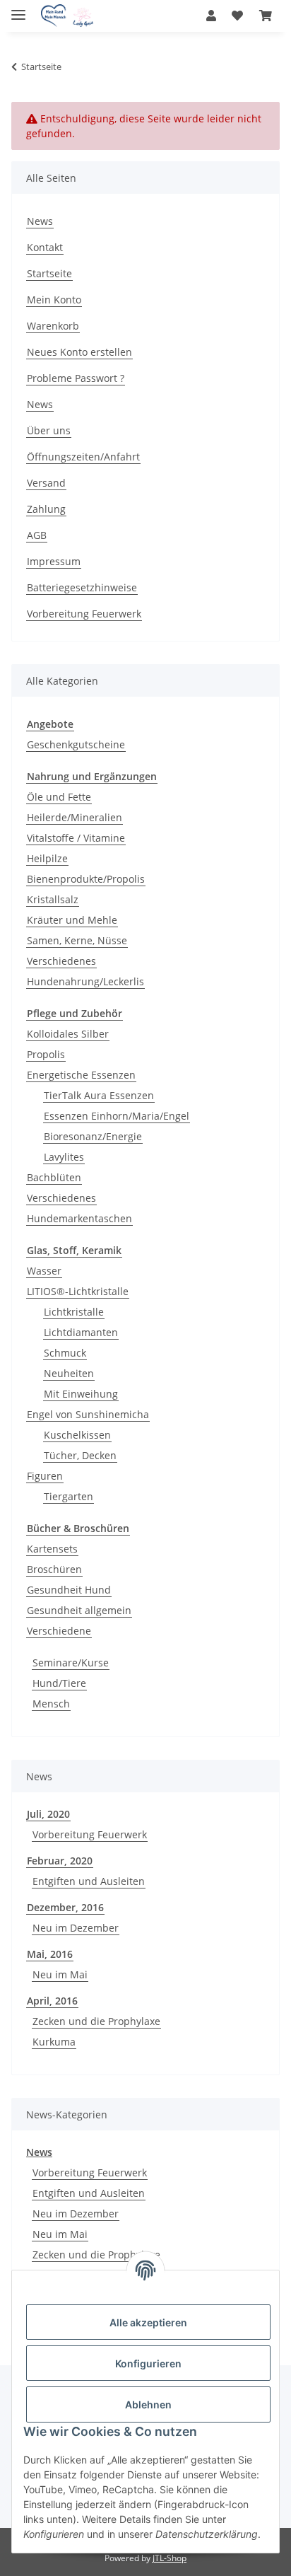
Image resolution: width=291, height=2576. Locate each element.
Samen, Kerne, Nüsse (77, 940)
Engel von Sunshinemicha (88, 1414)
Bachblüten (54, 1177)
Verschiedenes (61, 961)
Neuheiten (69, 1373)
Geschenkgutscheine (76, 744)
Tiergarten (69, 1496)
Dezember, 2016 (65, 1907)
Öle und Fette (59, 797)
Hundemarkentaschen (79, 1218)
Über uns (49, 430)
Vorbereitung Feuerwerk (84, 614)
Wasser (44, 1271)
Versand (46, 483)
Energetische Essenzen (81, 1075)
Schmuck (65, 1353)
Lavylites (64, 1157)
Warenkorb (53, 326)
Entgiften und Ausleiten (89, 1881)
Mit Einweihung (81, 1394)
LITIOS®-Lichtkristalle (78, 1291)
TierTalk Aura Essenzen (99, 1095)
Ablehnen (148, 2404)
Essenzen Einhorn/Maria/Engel (117, 1116)
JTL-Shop (170, 2558)
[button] (211, 16)
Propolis (46, 1054)
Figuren (45, 1476)
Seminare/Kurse (71, 1663)
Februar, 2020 (60, 1861)
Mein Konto (54, 300)
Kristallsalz (53, 899)
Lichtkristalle (74, 1312)
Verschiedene (59, 1631)
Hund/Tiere (59, 1683)
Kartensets (52, 1549)
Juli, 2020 (48, 1814)
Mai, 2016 (50, 1954)
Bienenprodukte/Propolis (86, 879)
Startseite (49, 273)
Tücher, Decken (80, 1455)
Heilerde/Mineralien (75, 817)
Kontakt (45, 247)
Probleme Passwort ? (76, 378)
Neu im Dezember (76, 1928)
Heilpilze (47, 858)
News (40, 221)
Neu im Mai (60, 1974)
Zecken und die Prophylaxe (96, 2021)
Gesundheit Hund (69, 1590)
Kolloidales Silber (68, 1034)
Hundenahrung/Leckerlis (85, 981)
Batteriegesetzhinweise (82, 587)
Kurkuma (54, 2042)
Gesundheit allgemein (79, 1610)
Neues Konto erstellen (79, 352)
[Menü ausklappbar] (18, 9)
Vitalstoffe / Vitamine (76, 838)
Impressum (54, 561)
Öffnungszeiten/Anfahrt (83, 457)
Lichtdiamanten (81, 1332)
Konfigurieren (148, 2363)
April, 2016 (52, 2001)
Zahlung (46, 509)
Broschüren (54, 1569)
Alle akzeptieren (148, 2322)
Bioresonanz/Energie (93, 1136)
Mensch (51, 1704)
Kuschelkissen (77, 1435)
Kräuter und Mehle (72, 920)
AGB (37, 535)
